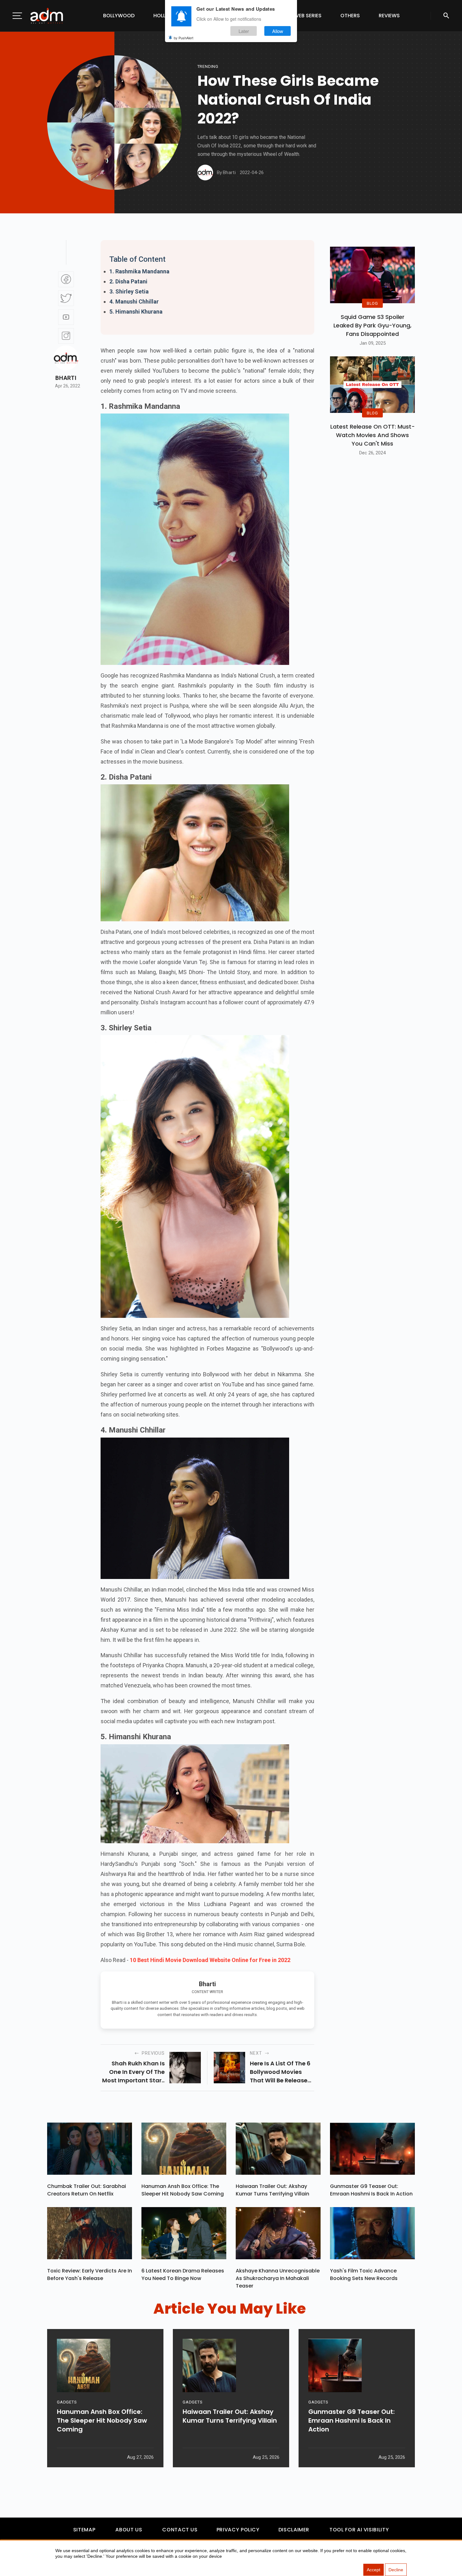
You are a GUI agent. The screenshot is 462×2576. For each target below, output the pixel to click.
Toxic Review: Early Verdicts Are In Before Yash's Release (90, 2275)
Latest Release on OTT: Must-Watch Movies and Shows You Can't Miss (373, 435)
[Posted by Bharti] (205, 173)
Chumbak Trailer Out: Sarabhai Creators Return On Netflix (87, 2190)
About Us (129, 2530)
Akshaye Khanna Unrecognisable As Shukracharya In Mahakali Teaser (278, 2278)
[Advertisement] (24, 129)
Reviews (389, 16)
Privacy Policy (238, 2530)
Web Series (308, 16)
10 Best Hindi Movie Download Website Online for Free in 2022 (210, 1960)
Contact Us (180, 2530)
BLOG (372, 303)
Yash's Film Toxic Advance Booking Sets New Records (364, 2275)
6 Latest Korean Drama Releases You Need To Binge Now (183, 2275)
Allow (278, 31)
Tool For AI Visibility (359, 2530)
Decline (396, 2570)
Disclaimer (294, 2530)
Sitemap (84, 2530)
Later (244, 31)
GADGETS (67, 2402)
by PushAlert (184, 38)
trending (208, 66)
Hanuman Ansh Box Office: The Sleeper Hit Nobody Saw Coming (183, 2190)
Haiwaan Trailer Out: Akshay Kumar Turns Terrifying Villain (272, 2190)
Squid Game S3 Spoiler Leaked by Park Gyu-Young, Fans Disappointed (372, 325)
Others (350, 16)
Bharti (66, 378)
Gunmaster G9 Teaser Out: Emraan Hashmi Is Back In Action (371, 2190)
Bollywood (119, 16)
